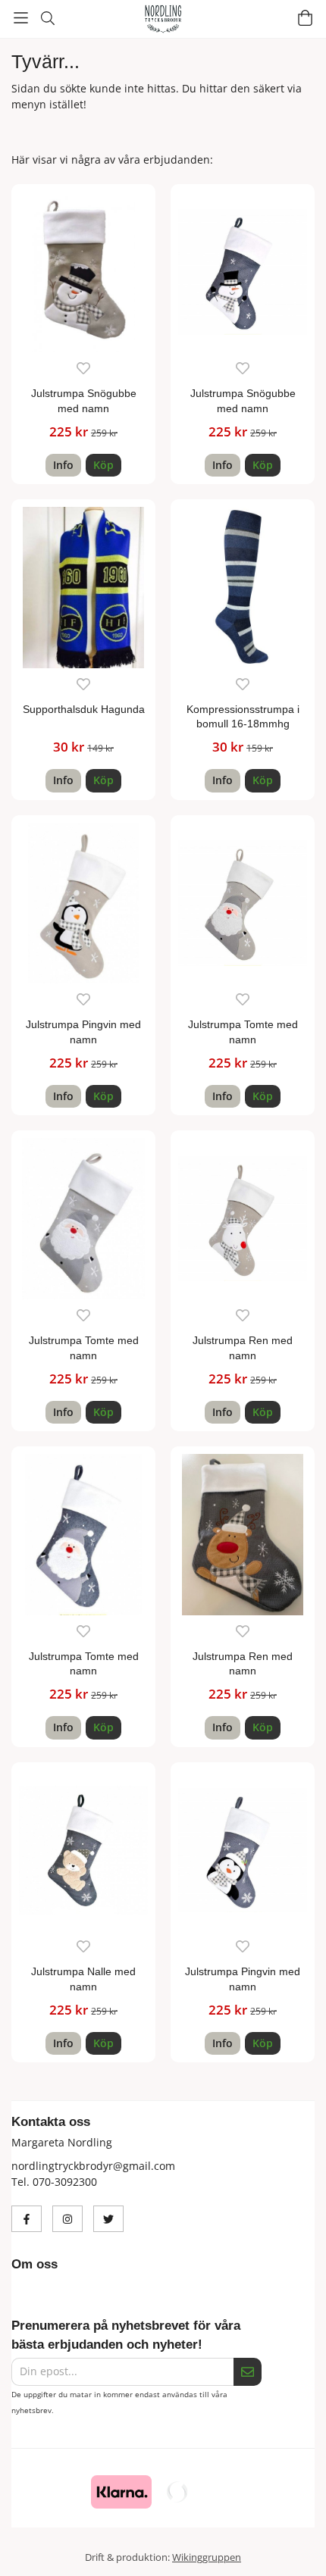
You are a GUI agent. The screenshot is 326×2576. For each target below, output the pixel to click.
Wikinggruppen (207, 2557)
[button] (103, 465)
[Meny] (21, 18)
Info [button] (63, 465)
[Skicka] (248, 2372)
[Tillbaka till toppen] (294, 2544)
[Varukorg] (305, 18)
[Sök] (47, 18)
